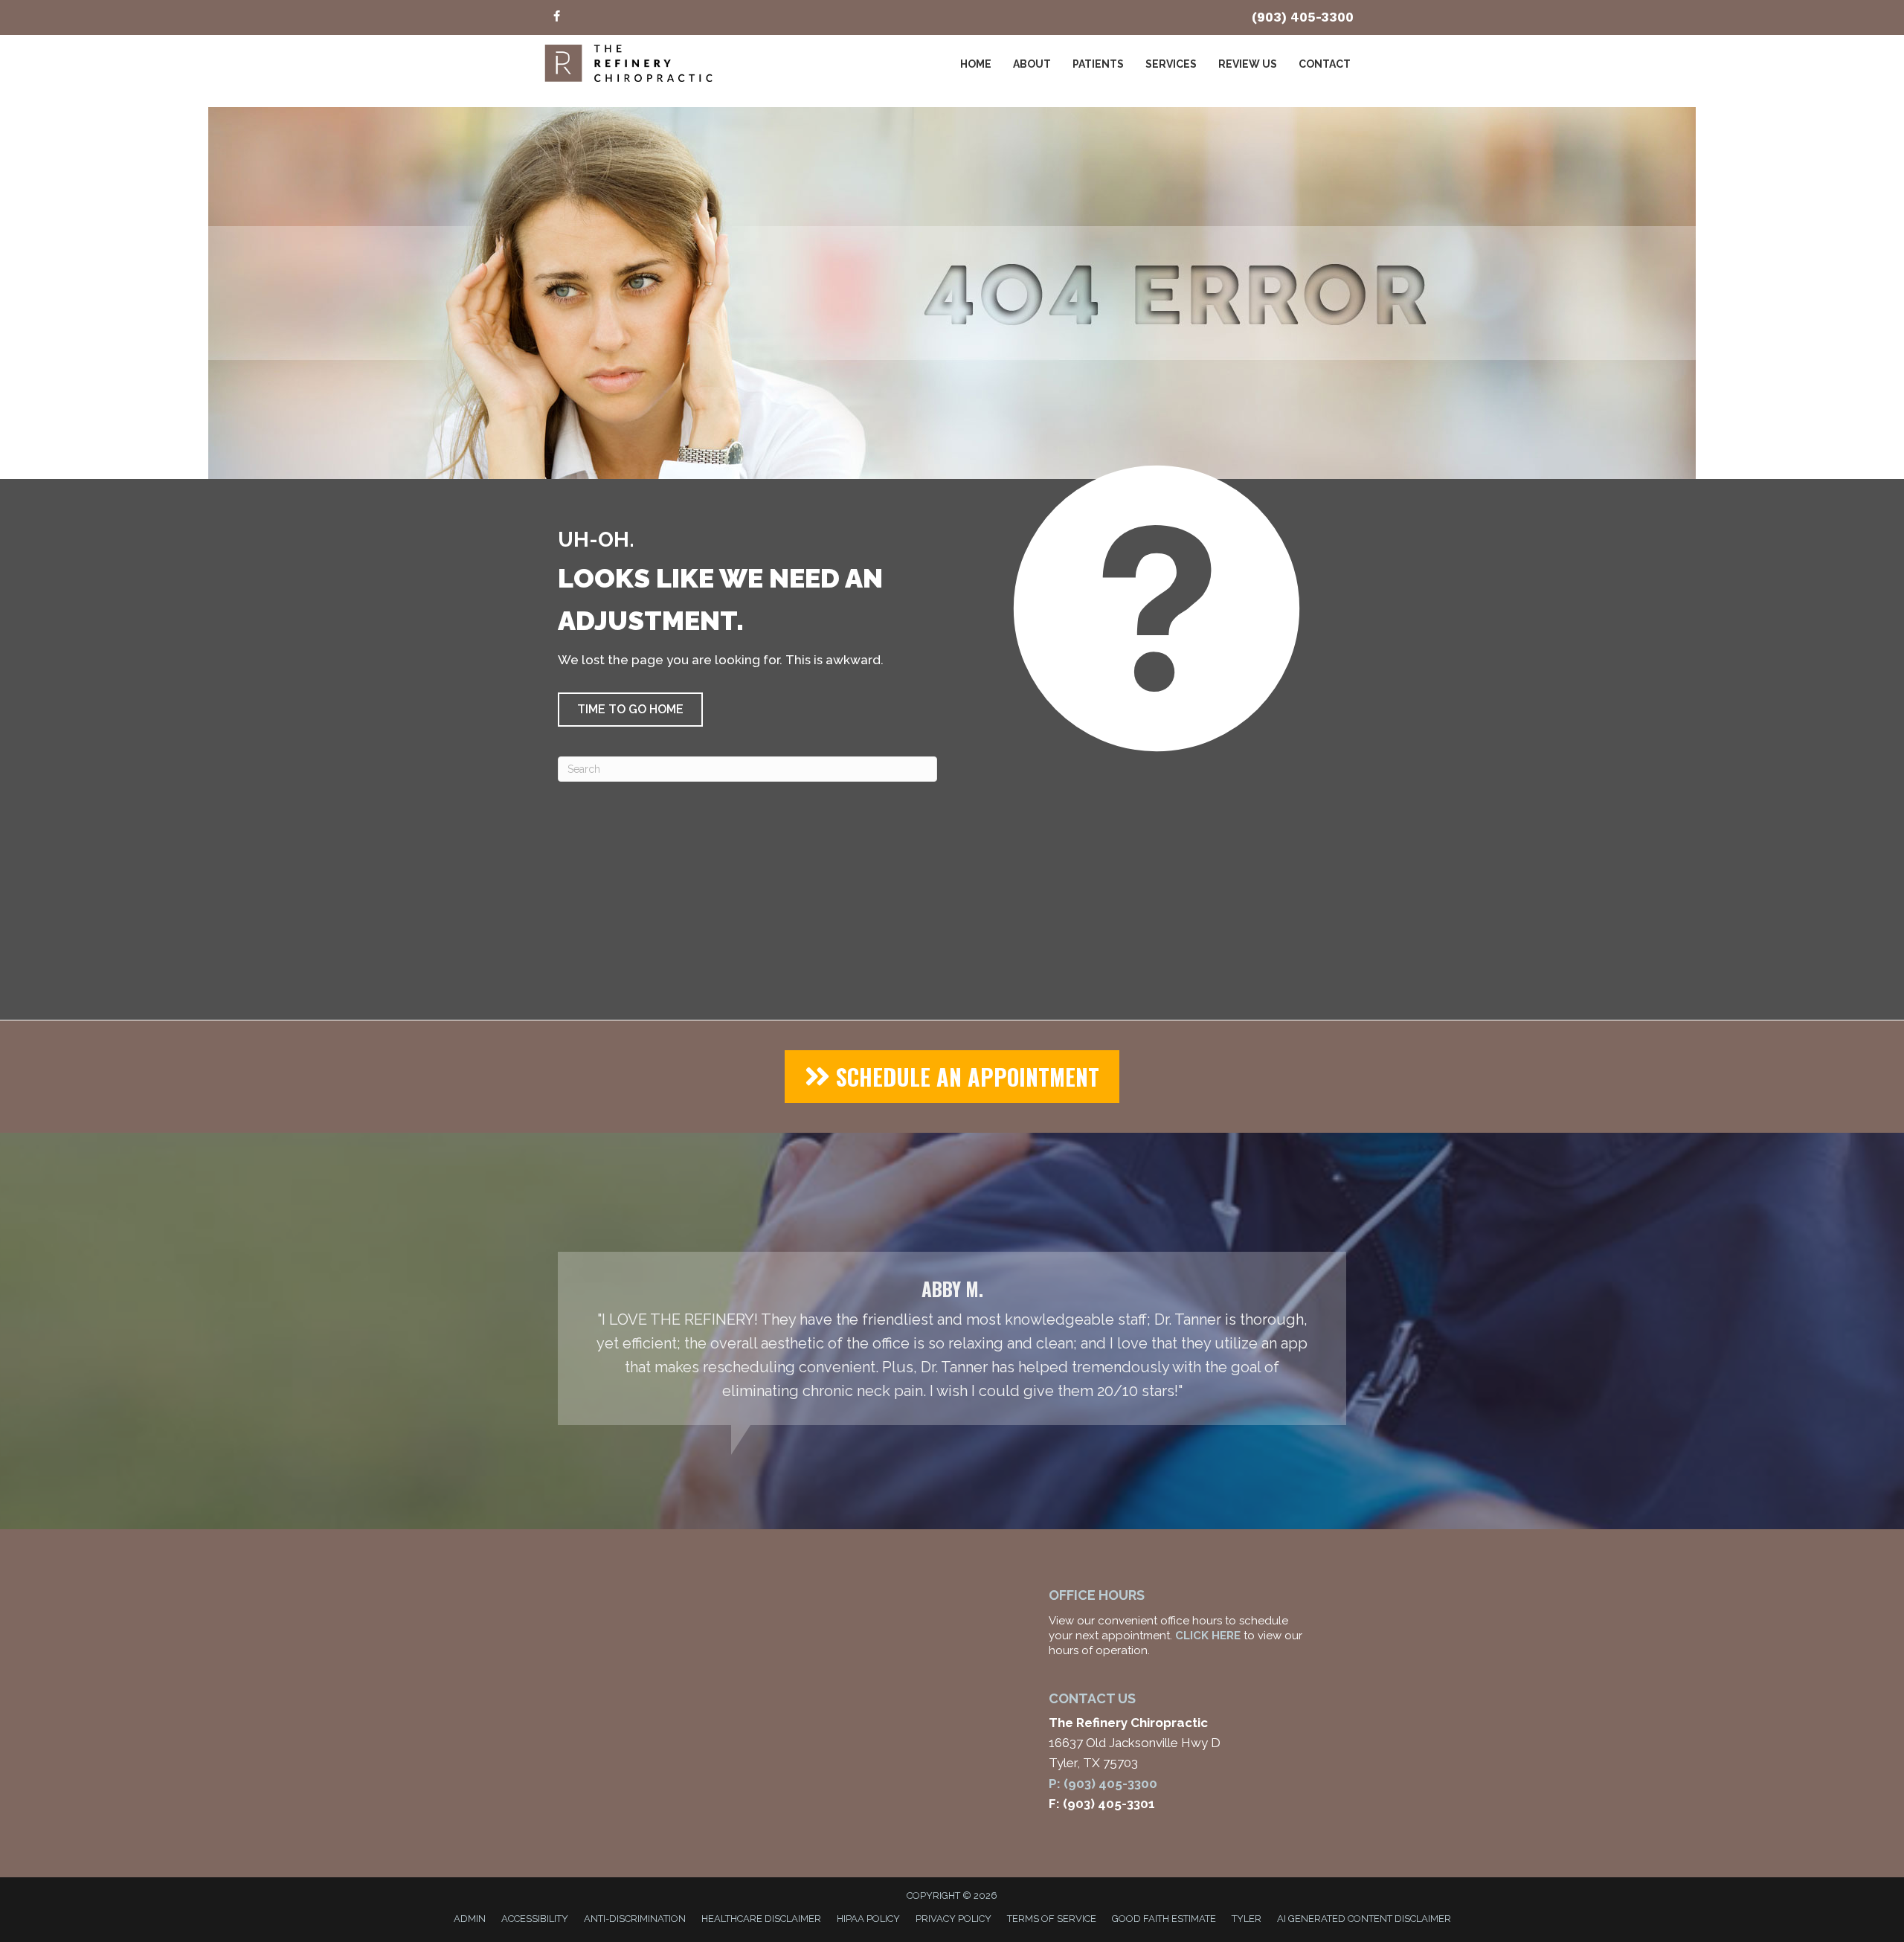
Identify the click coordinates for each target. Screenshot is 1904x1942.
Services (1171, 64)
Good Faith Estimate (1164, 1919)
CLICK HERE (1208, 1636)
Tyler (1247, 1919)
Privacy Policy (953, 1919)
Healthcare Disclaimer (761, 1919)
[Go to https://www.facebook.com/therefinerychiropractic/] (556, 17)
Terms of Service (1052, 1919)
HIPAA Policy (868, 1919)
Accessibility (535, 1919)
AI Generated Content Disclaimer (1364, 1919)
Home (976, 64)
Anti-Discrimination (635, 1919)
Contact (1325, 64)
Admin (470, 1919)
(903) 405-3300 (1303, 17)
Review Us (1248, 64)
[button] (630, 710)
